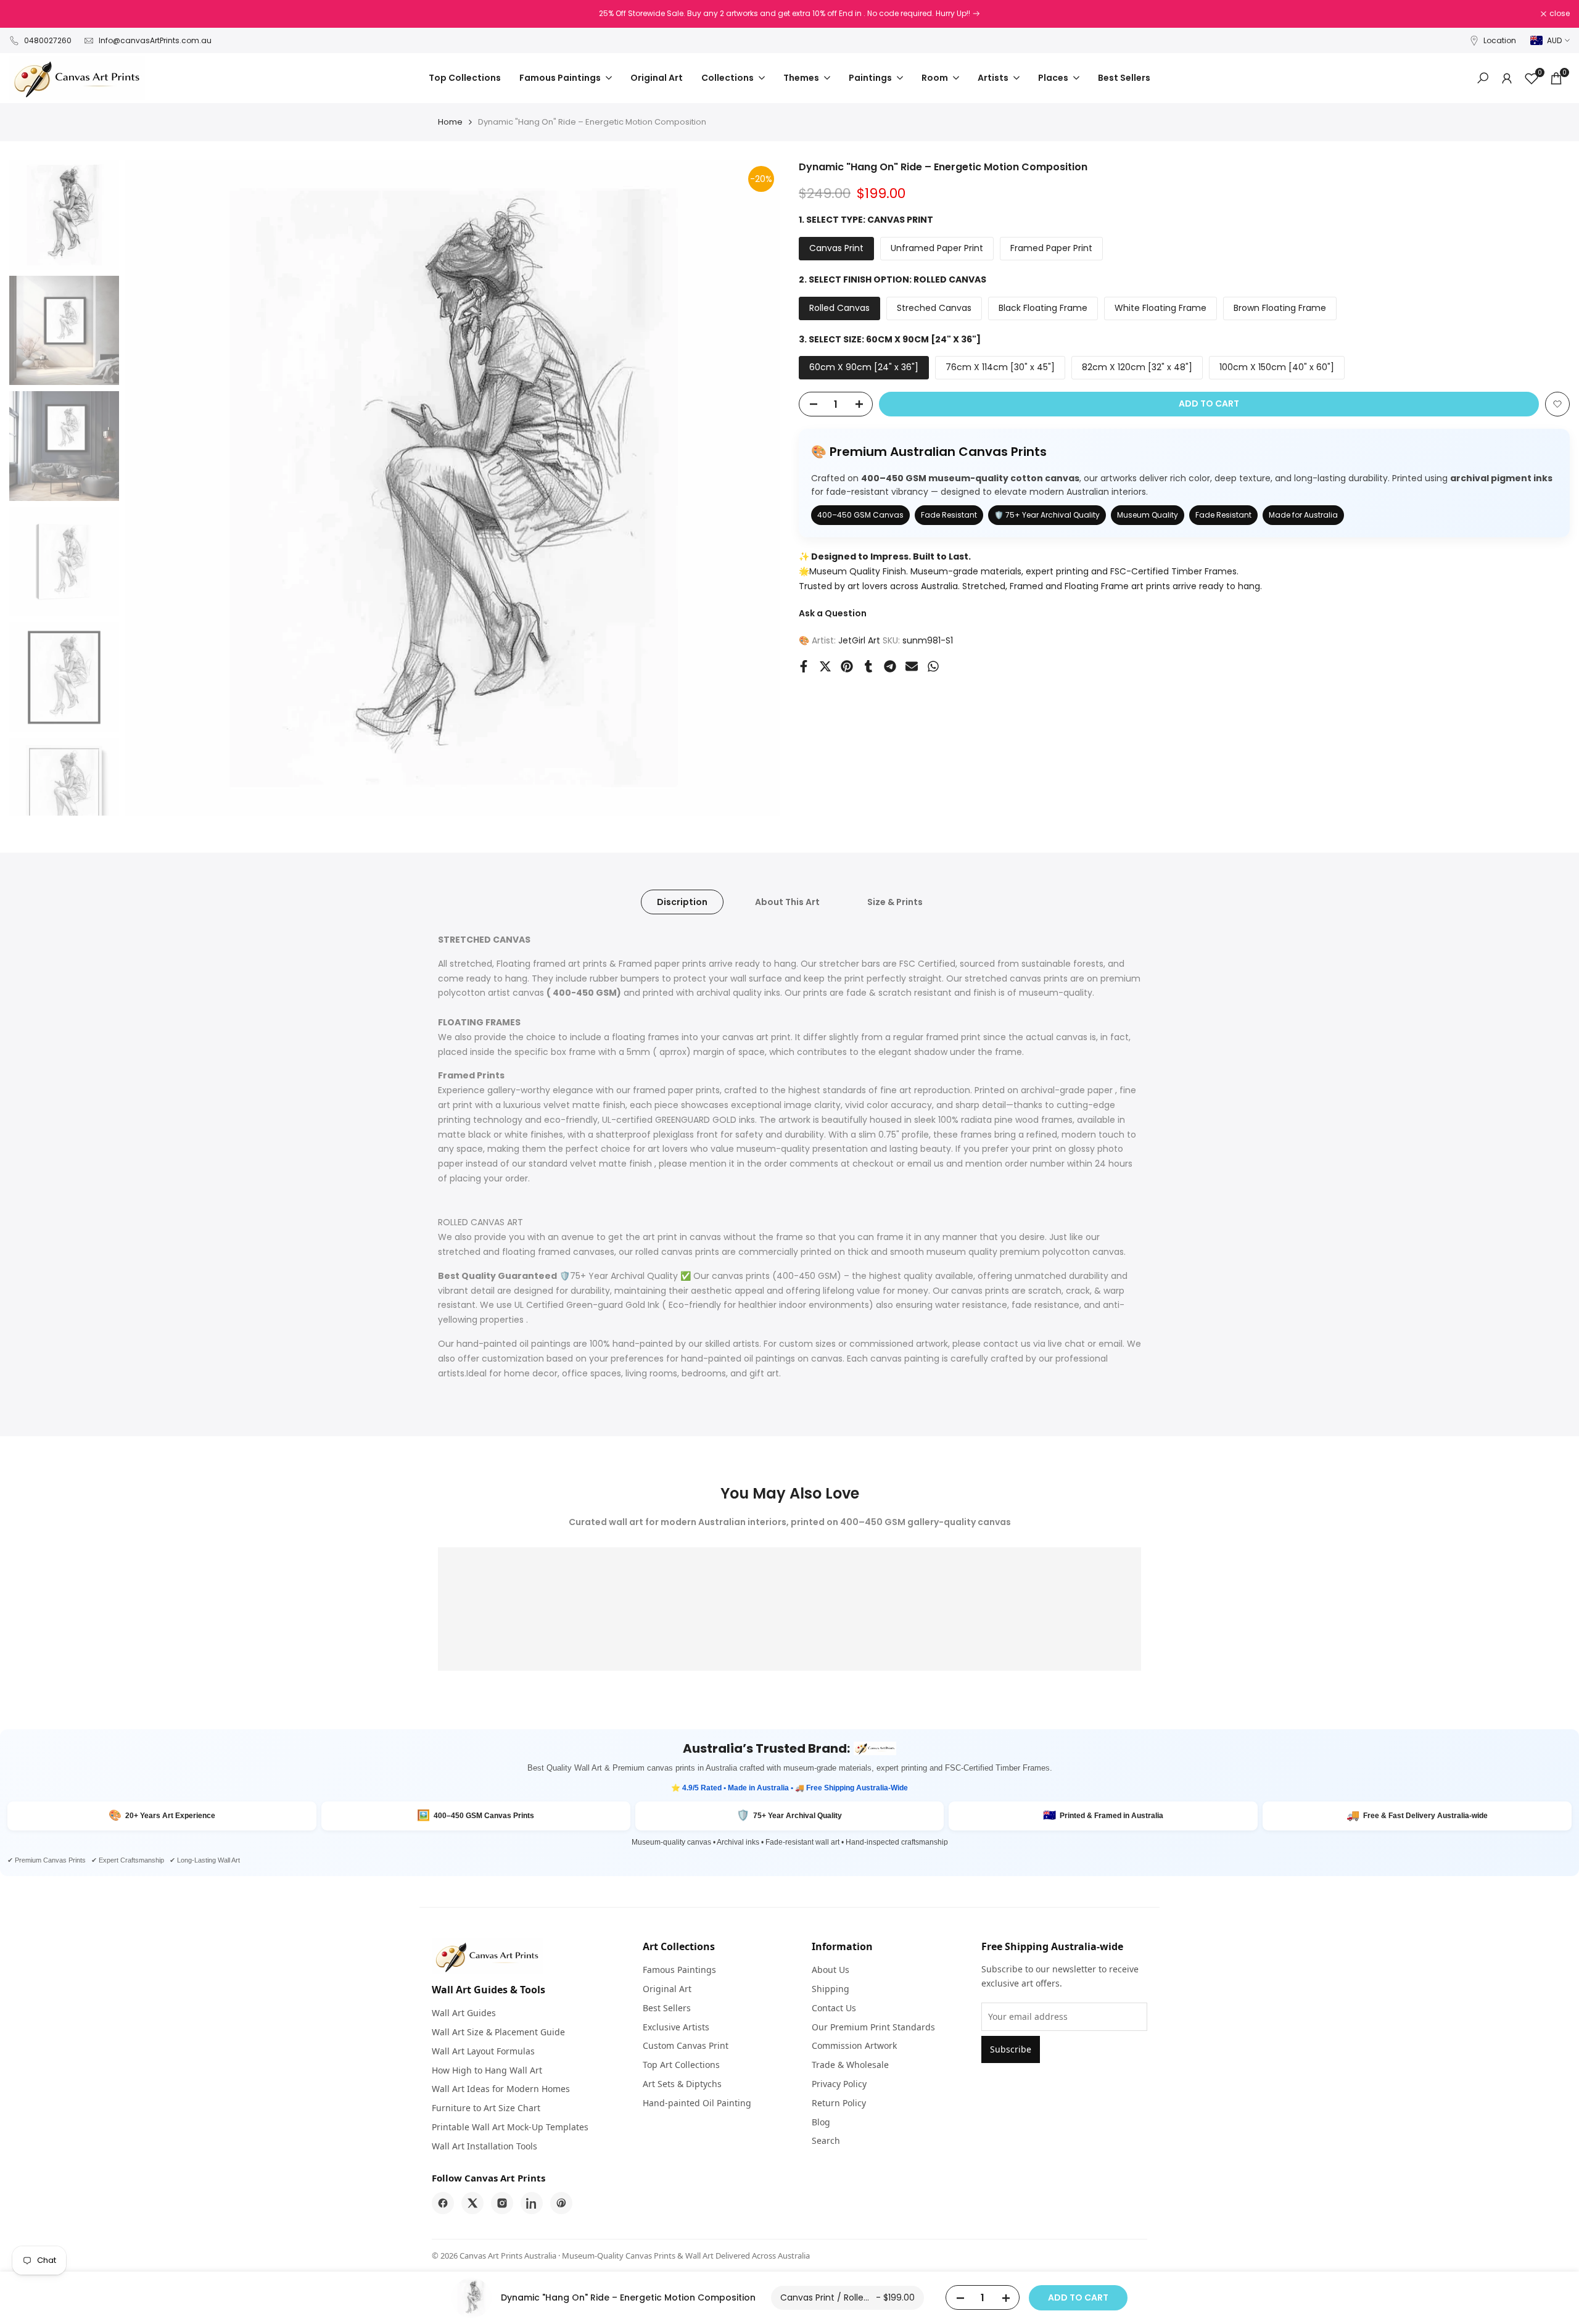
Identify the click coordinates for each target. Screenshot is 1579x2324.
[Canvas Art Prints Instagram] (502, 2203)
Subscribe (1011, 2049)
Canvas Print (836, 248)
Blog (821, 2122)
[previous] (150, 488)
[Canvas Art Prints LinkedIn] (532, 2203)
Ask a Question (833, 613)
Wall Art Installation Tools (484, 2146)
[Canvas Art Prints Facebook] (443, 2203)
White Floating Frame (1161, 307)
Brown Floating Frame (1280, 307)
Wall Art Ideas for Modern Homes (501, 2089)
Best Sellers (667, 2008)
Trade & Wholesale (850, 2065)
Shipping (831, 1989)
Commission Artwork (854, 2045)
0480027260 (48, 40)
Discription (682, 902)
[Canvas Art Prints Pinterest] (561, 2203)
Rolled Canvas (839, 307)
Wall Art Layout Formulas (483, 2051)
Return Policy (839, 2103)
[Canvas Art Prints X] (472, 2203)
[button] (1557, 404)
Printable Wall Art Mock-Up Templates (510, 2127)
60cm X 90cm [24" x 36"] (864, 367)
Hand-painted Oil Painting (697, 2103)
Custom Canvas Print (686, 2045)
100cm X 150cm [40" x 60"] (1277, 367)
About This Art (787, 902)
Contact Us (834, 2008)
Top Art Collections (681, 2065)
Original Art (667, 1989)
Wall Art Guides (464, 2013)
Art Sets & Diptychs (682, 2084)
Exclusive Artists (676, 2027)
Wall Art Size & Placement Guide (498, 2032)
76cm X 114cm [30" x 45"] (1000, 367)
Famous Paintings (679, 1970)
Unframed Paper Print (937, 248)
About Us (831, 1970)
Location (1500, 40)
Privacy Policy (839, 2084)
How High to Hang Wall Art (487, 2070)
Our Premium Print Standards (873, 2027)
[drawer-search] (1483, 78)
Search (826, 2140)
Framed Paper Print (1051, 248)
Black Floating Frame (1043, 307)
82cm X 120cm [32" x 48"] (1137, 367)
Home (450, 122)
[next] (756, 488)
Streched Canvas (934, 307)
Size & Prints (895, 902)
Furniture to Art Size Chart (486, 2108)
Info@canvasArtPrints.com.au (155, 40)
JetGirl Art (859, 640)
